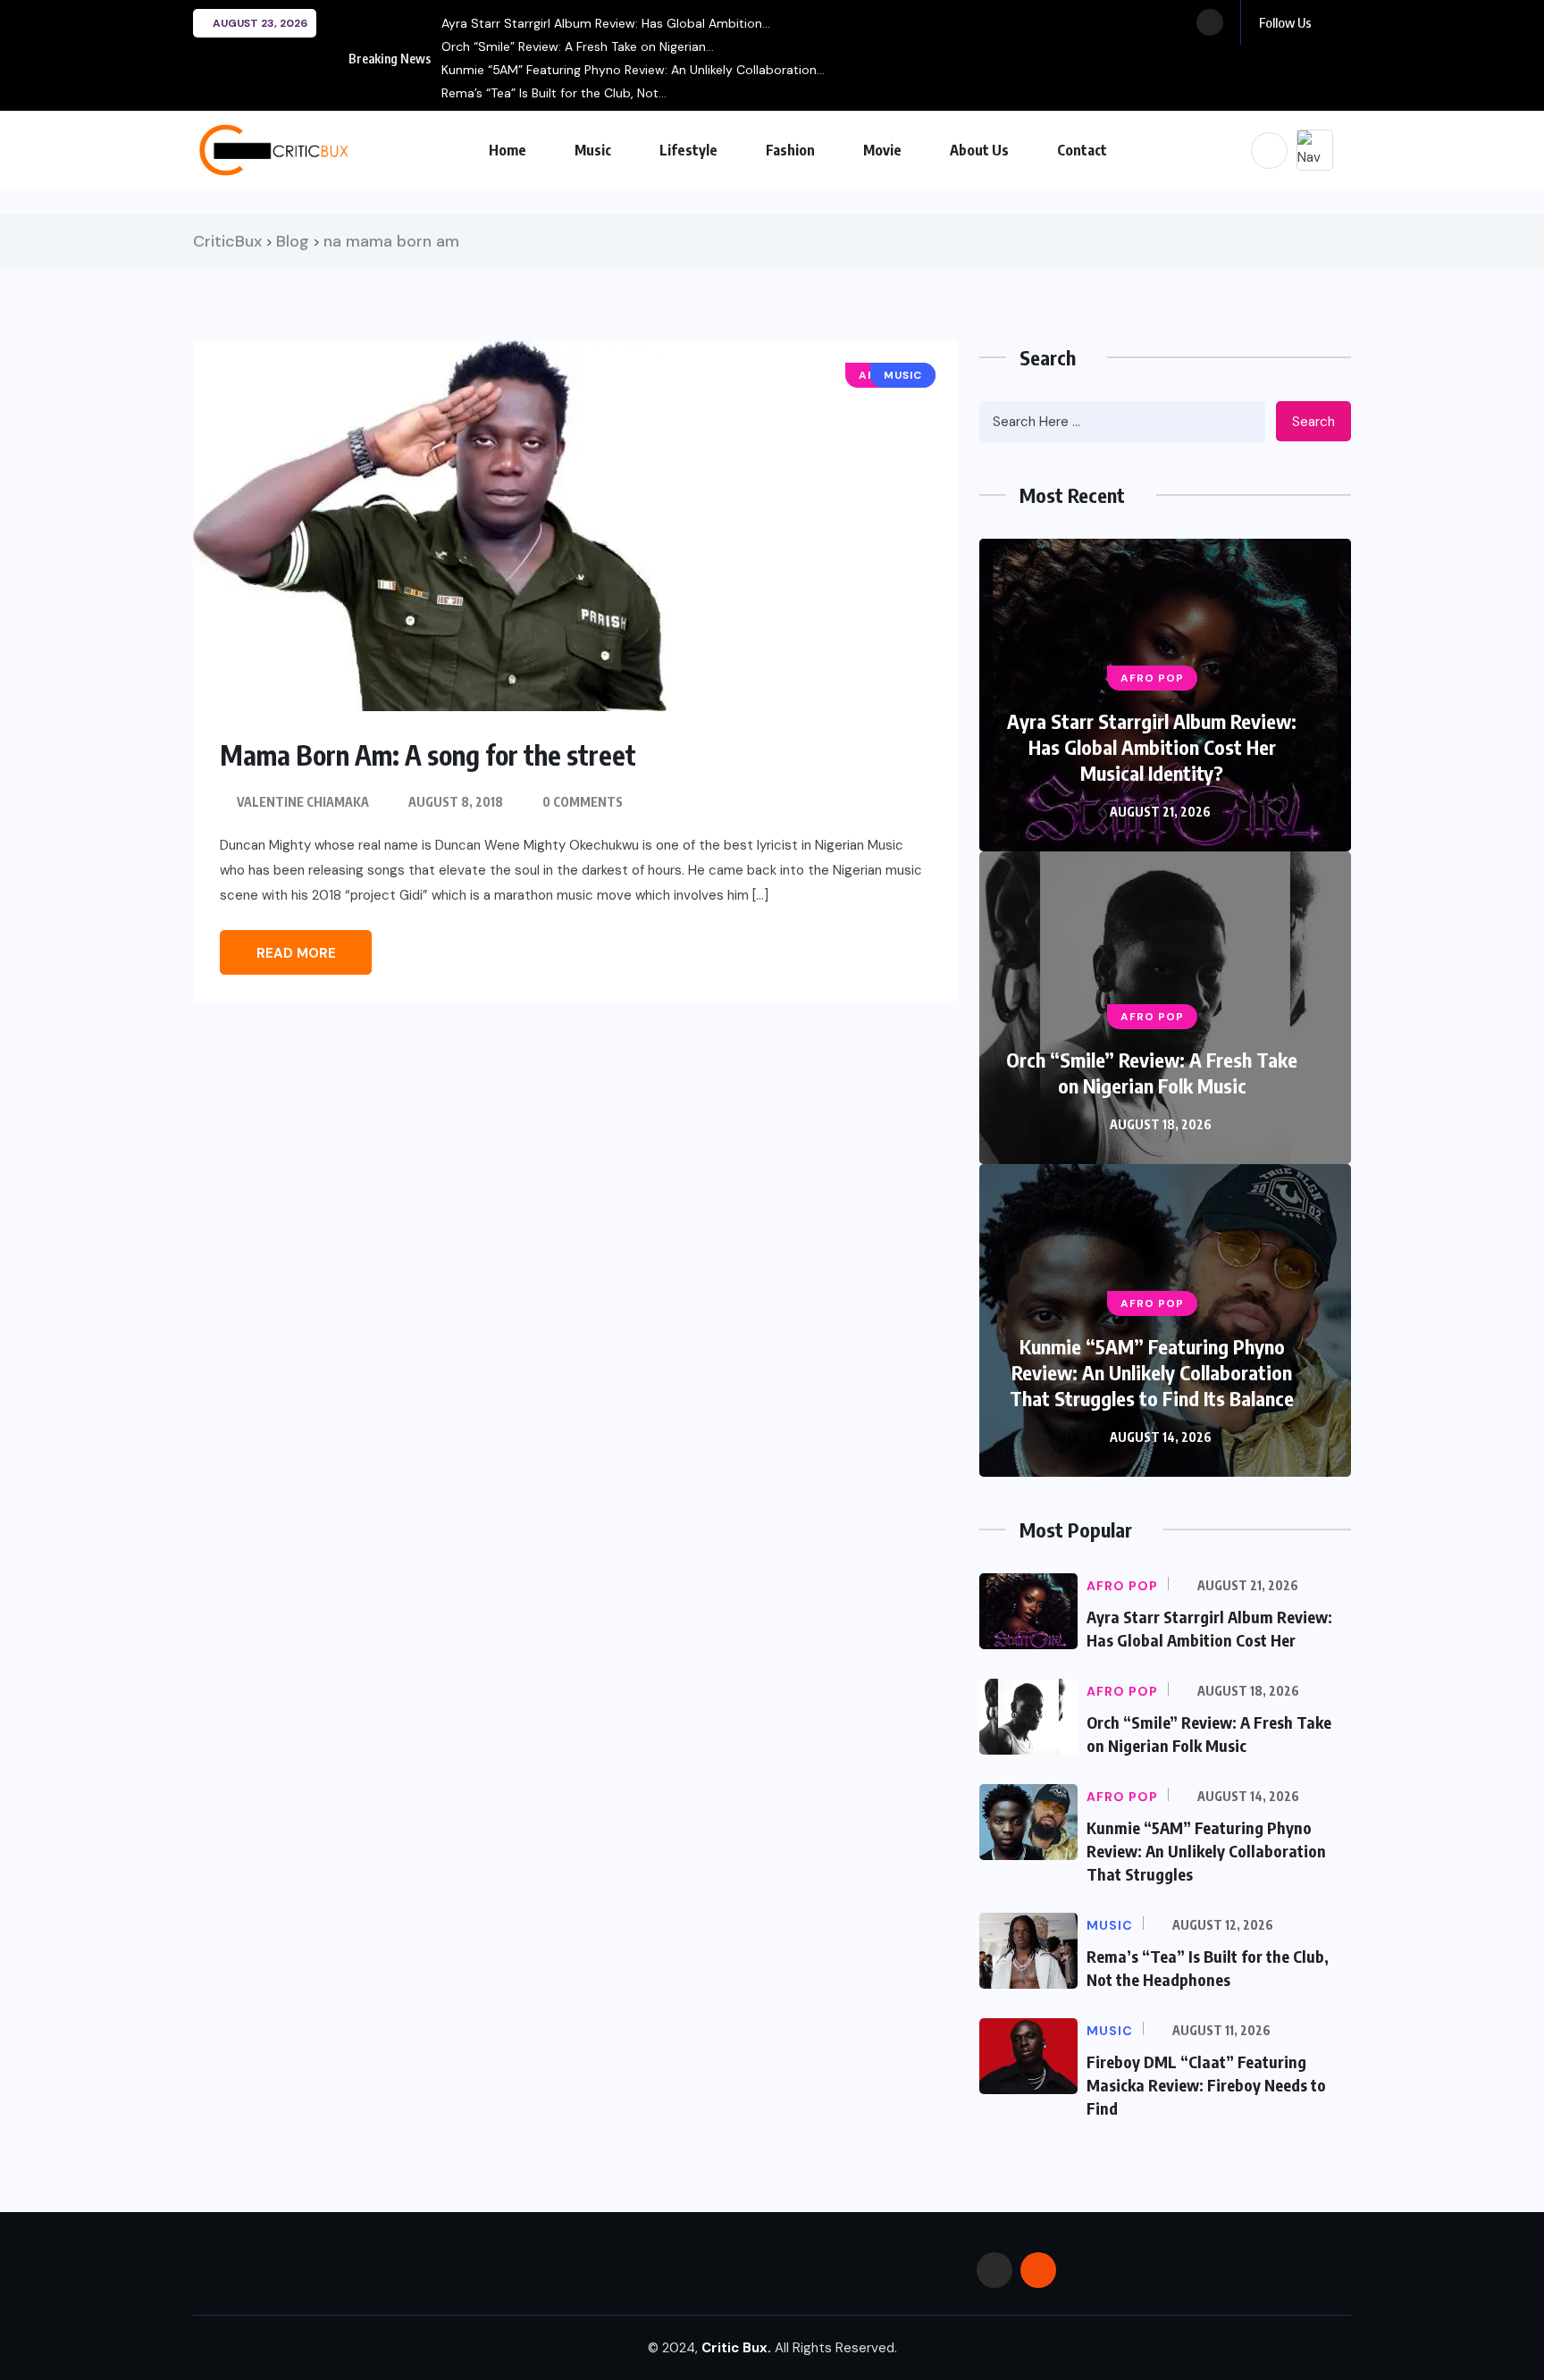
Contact (1082, 150)
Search (1313, 422)
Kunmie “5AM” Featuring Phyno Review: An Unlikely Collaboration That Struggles (1206, 1851)
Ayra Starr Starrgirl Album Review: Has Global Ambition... (606, 23)
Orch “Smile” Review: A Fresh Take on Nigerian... (578, 46)
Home (508, 150)
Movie (882, 150)
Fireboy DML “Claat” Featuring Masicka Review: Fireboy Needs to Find (1206, 2085)
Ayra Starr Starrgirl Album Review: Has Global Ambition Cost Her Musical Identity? (1152, 747)
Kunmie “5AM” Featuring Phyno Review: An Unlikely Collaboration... (633, 70)
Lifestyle (688, 150)
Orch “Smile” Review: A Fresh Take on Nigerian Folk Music (1152, 1073)
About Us (979, 150)
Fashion (790, 150)
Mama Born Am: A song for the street (428, 755)
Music (593, 150)
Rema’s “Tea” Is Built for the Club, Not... (554, 93)
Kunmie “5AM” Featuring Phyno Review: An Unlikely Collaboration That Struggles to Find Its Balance (1152, 1372)
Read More (296, 953)
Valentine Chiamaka (303, 802)
